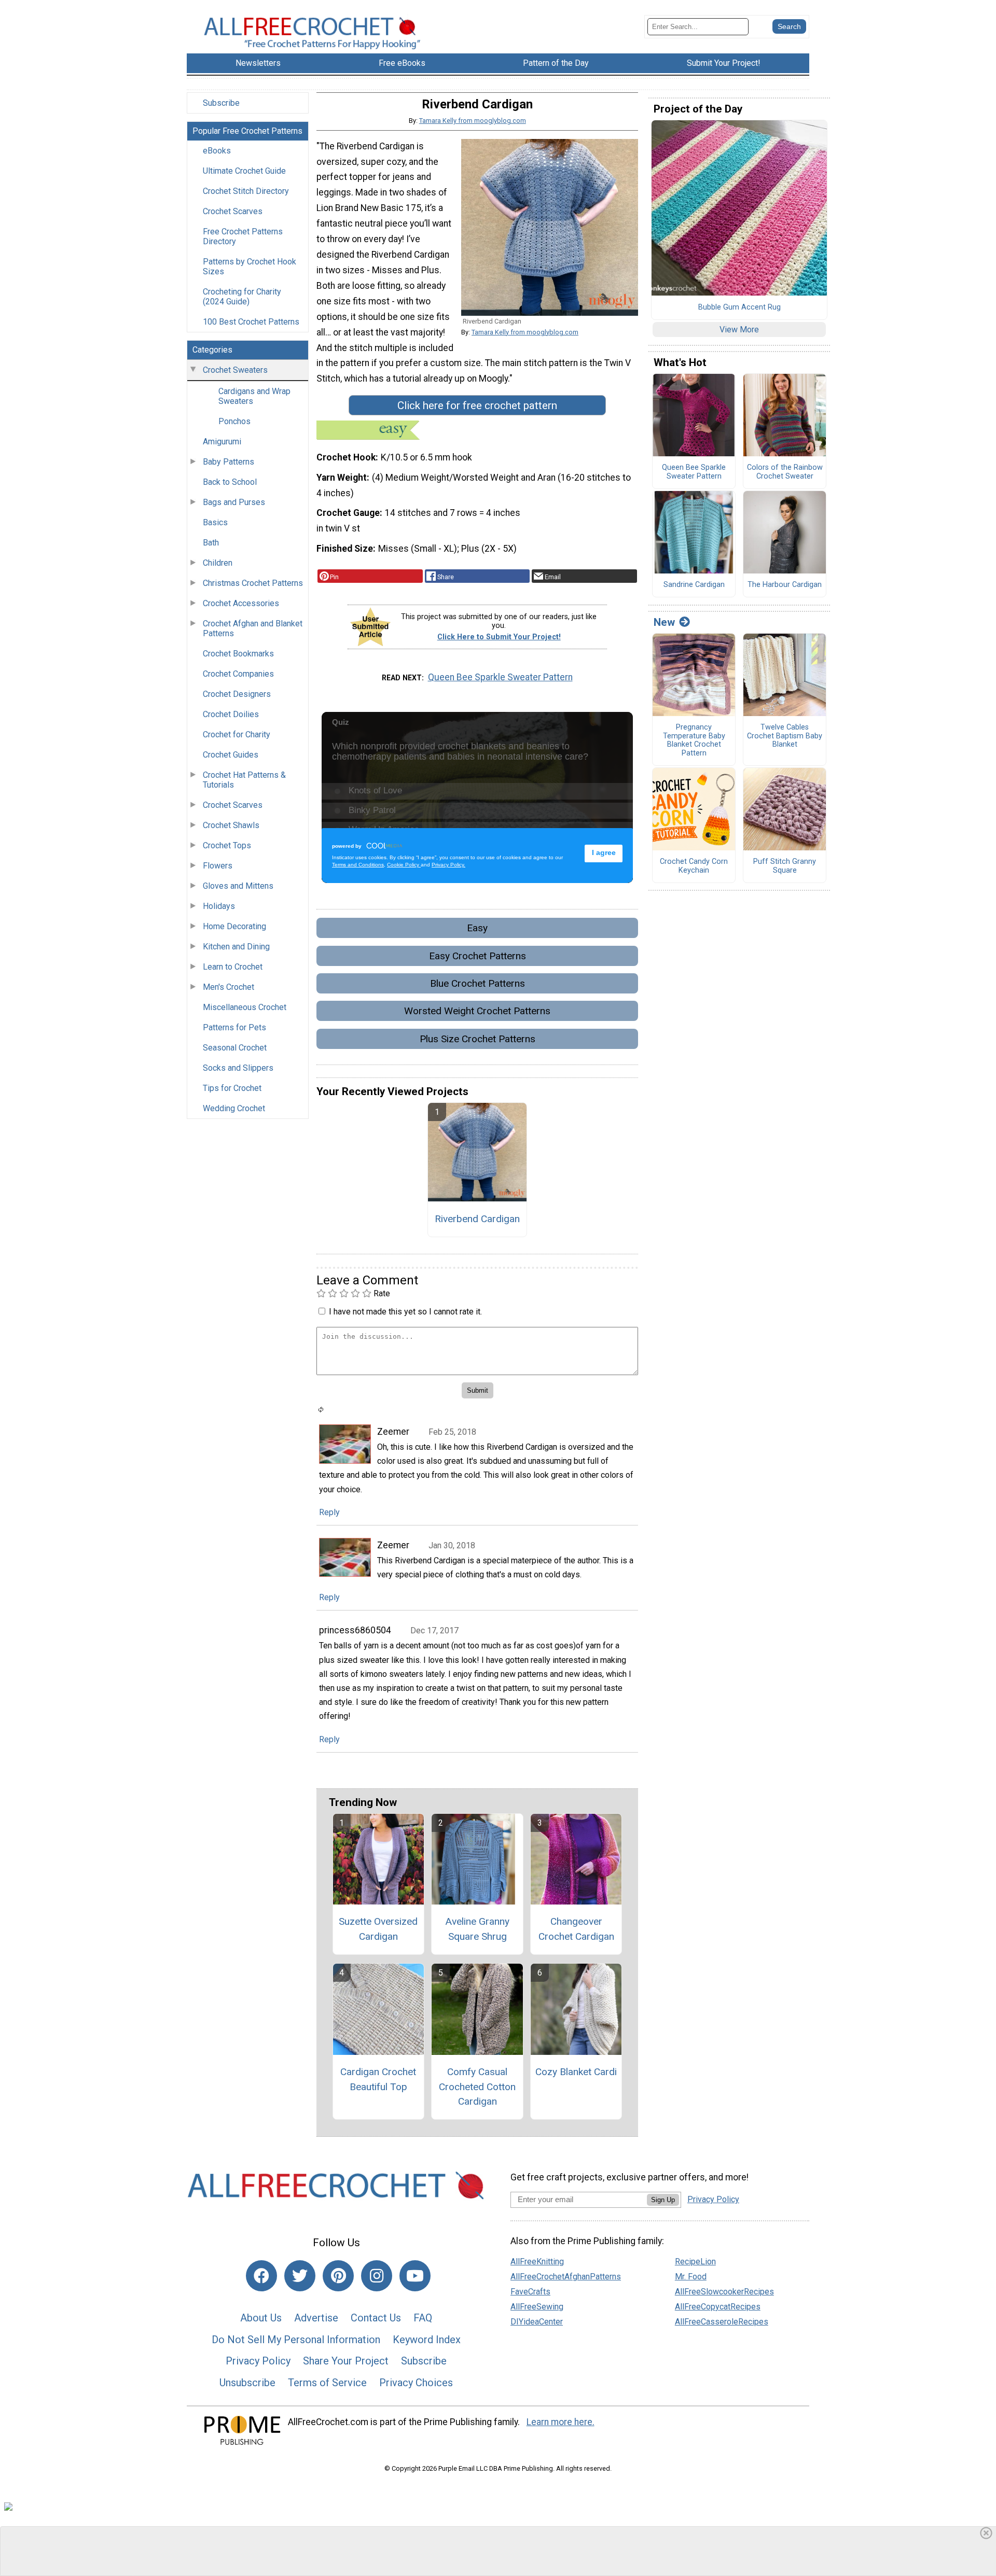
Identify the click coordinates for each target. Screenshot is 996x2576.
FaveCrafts (530, 2292)
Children (218, 563)
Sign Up (663, 2200)
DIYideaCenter (537, 2322)
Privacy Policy (258, 2361)
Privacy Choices (416, 2383)
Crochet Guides (231, 755)
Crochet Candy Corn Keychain (694, 866)
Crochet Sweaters (235, 370)
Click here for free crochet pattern (477, 405)
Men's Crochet (229, 987)
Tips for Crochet (232, 1088)
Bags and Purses (234, 502)
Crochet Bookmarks (238, 654)
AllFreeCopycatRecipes (718, 2307)
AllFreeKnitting (537, 2262)
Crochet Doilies (231, 714)
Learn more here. (561, 2422)
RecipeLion (695, 2262)
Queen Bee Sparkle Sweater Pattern (500, 677)
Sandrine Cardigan (694, 585)
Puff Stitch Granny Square (785, 866)
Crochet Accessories (241, 603)
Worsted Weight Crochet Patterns (477, 1011)
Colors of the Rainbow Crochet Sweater (785, 472)
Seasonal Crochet (235, 1048)
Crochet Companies (238, 674)
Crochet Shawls (231, 825)
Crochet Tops (227, 845)
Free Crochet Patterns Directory (243, 236)
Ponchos (234, 421)
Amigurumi (222, 442)
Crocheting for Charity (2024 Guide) (242, 297)
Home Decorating (234, 926)
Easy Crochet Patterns (478, 956)
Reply (329, 1512)
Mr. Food (691, 2277)
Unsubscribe (247, 2383)
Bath (211, 543)
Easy (477, 928)
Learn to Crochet (233, 967)
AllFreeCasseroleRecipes (722, 2322)
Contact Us (376, 2318)
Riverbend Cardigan (477, 1219)
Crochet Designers (237, 694)
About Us (261, 2318)
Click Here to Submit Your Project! (499, 637)
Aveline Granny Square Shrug (477, 1929)
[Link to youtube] (415, 2276)
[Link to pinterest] (338, 2276)
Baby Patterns (229, 462)
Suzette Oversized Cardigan (378, 1929)
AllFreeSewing (537, 2307)
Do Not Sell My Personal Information (296, 2340)
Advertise (316, 2318)
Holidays (219, 906)
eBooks (217, 151)
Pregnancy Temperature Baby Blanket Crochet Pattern (694, 740)
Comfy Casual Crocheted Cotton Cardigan (477, 2087)
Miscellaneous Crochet (245, 1007)
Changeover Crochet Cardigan (576, 1929)
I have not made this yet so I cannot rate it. (405, 1312)
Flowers (218, 866)
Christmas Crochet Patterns (253, 583)
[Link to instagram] (377, 2276)
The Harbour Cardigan (785, 585)
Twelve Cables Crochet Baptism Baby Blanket (785, 736)
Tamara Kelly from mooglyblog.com (473, 121)
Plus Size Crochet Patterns (478, 1039)
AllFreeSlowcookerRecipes (724, 2292)
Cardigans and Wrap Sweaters (254, 396)
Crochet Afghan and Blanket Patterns (253, 628)
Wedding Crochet (234, 1108)
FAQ (423, 2318)
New (664, 622)
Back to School (230, 482)
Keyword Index (427, 2340)
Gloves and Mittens (238, 886)
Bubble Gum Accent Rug (739, 307)
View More (739, 330)
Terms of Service (327, 2383)
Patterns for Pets (234, 1027)
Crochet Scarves (233, 211)
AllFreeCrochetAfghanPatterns (566, 2277)
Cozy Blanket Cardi (576, 2072)
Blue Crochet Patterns (478, 983)
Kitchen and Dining (236, 947)
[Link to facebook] (261, 2276)
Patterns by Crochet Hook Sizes (250, 267)
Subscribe (221, 103)
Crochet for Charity (237, 734)
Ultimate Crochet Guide (244, 171)
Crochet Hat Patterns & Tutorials (244, 780)
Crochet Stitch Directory (246, 191)
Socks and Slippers (238, 1068)
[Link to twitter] (300, 2276)
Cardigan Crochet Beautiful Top (378, 2079)
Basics (215, 522)
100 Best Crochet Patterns (251, 322)
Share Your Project (346, 2361)
